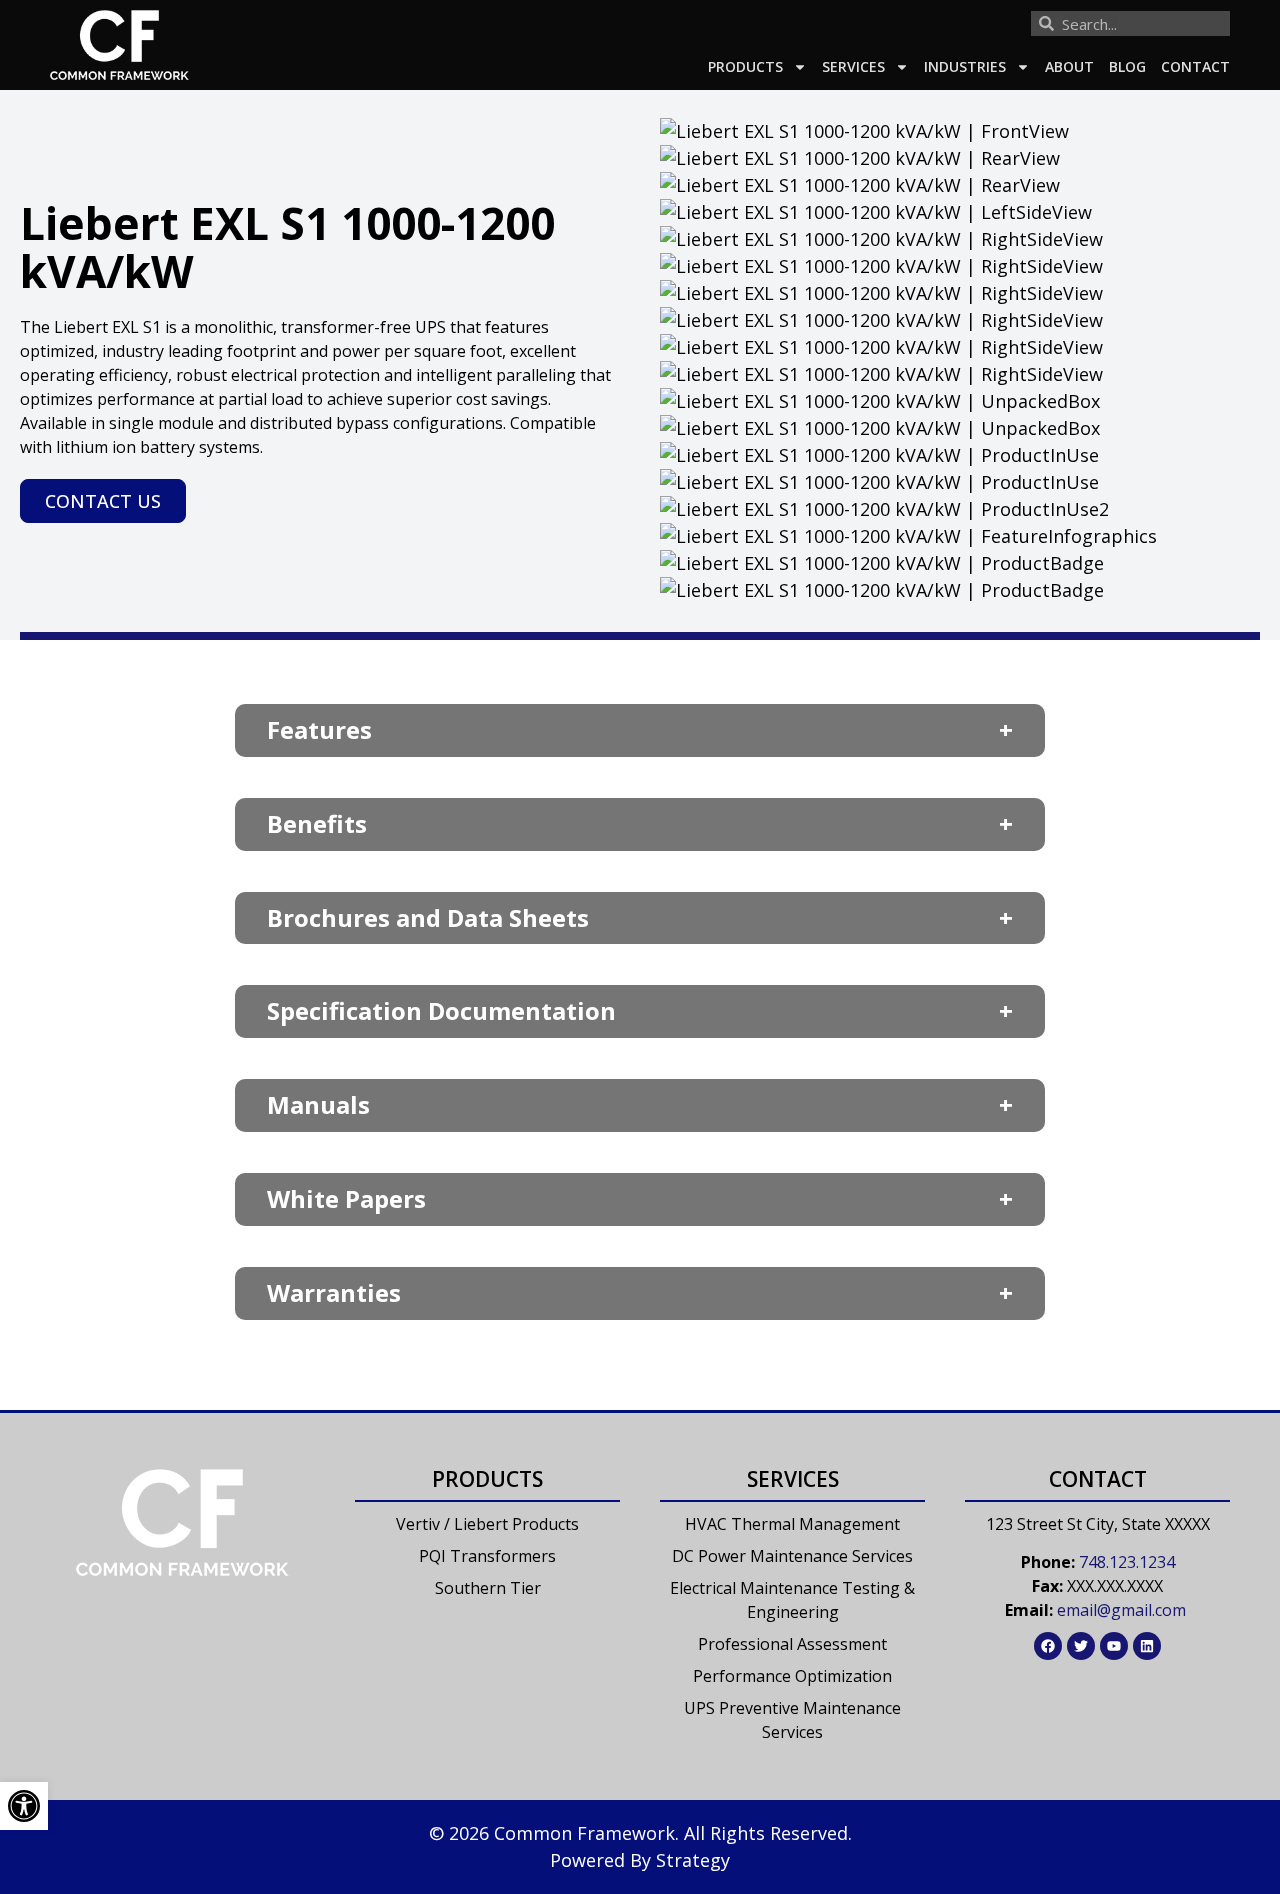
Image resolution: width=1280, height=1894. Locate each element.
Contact (1195, 66)
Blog (1127, 66)
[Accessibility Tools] (24, 1806)
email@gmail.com (1121, 1610)
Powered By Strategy (640, 1860)
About (1069, 66)
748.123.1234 (1127, 1562)
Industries (965, 66)
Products (745, 66)
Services (853, 66)
